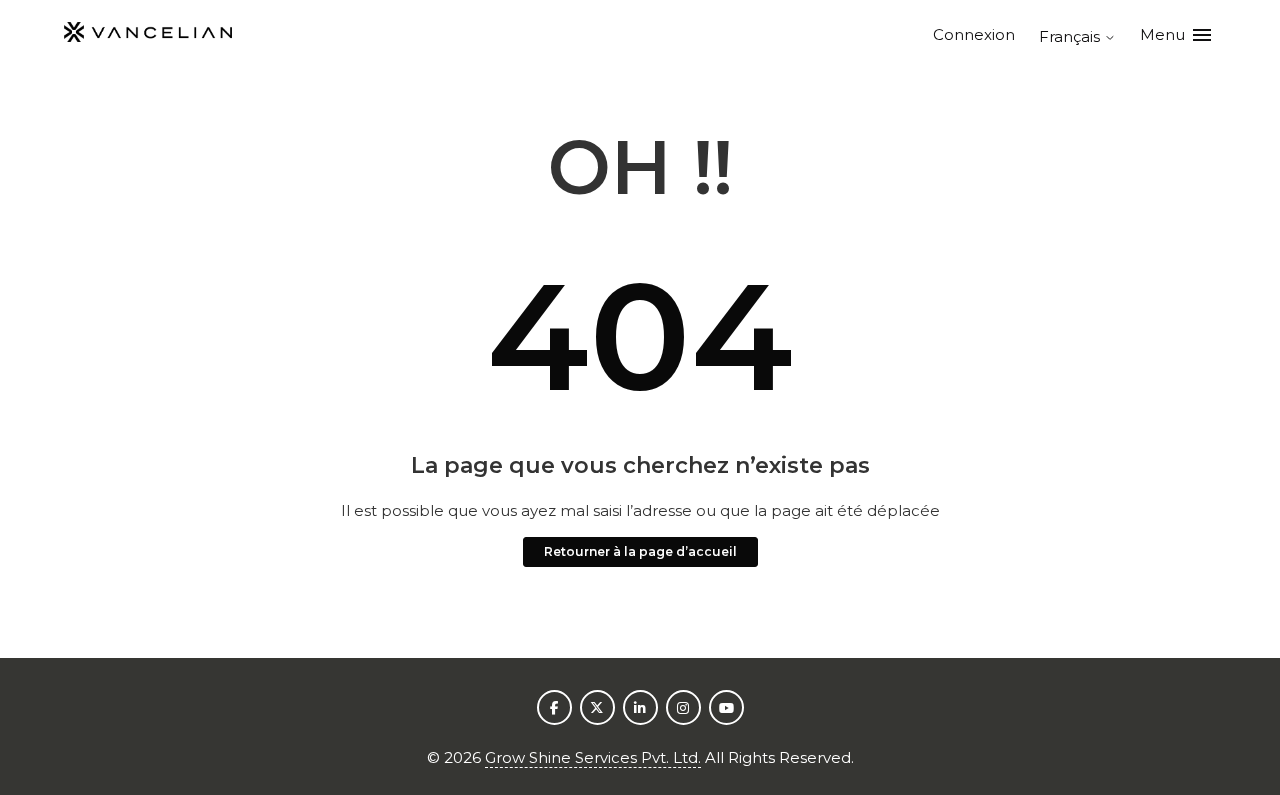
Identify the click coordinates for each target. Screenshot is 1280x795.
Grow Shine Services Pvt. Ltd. (593, 757)
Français (1071, 36)
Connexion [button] (974, 34)
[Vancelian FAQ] (148, 35)
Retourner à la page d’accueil (640, 551)
